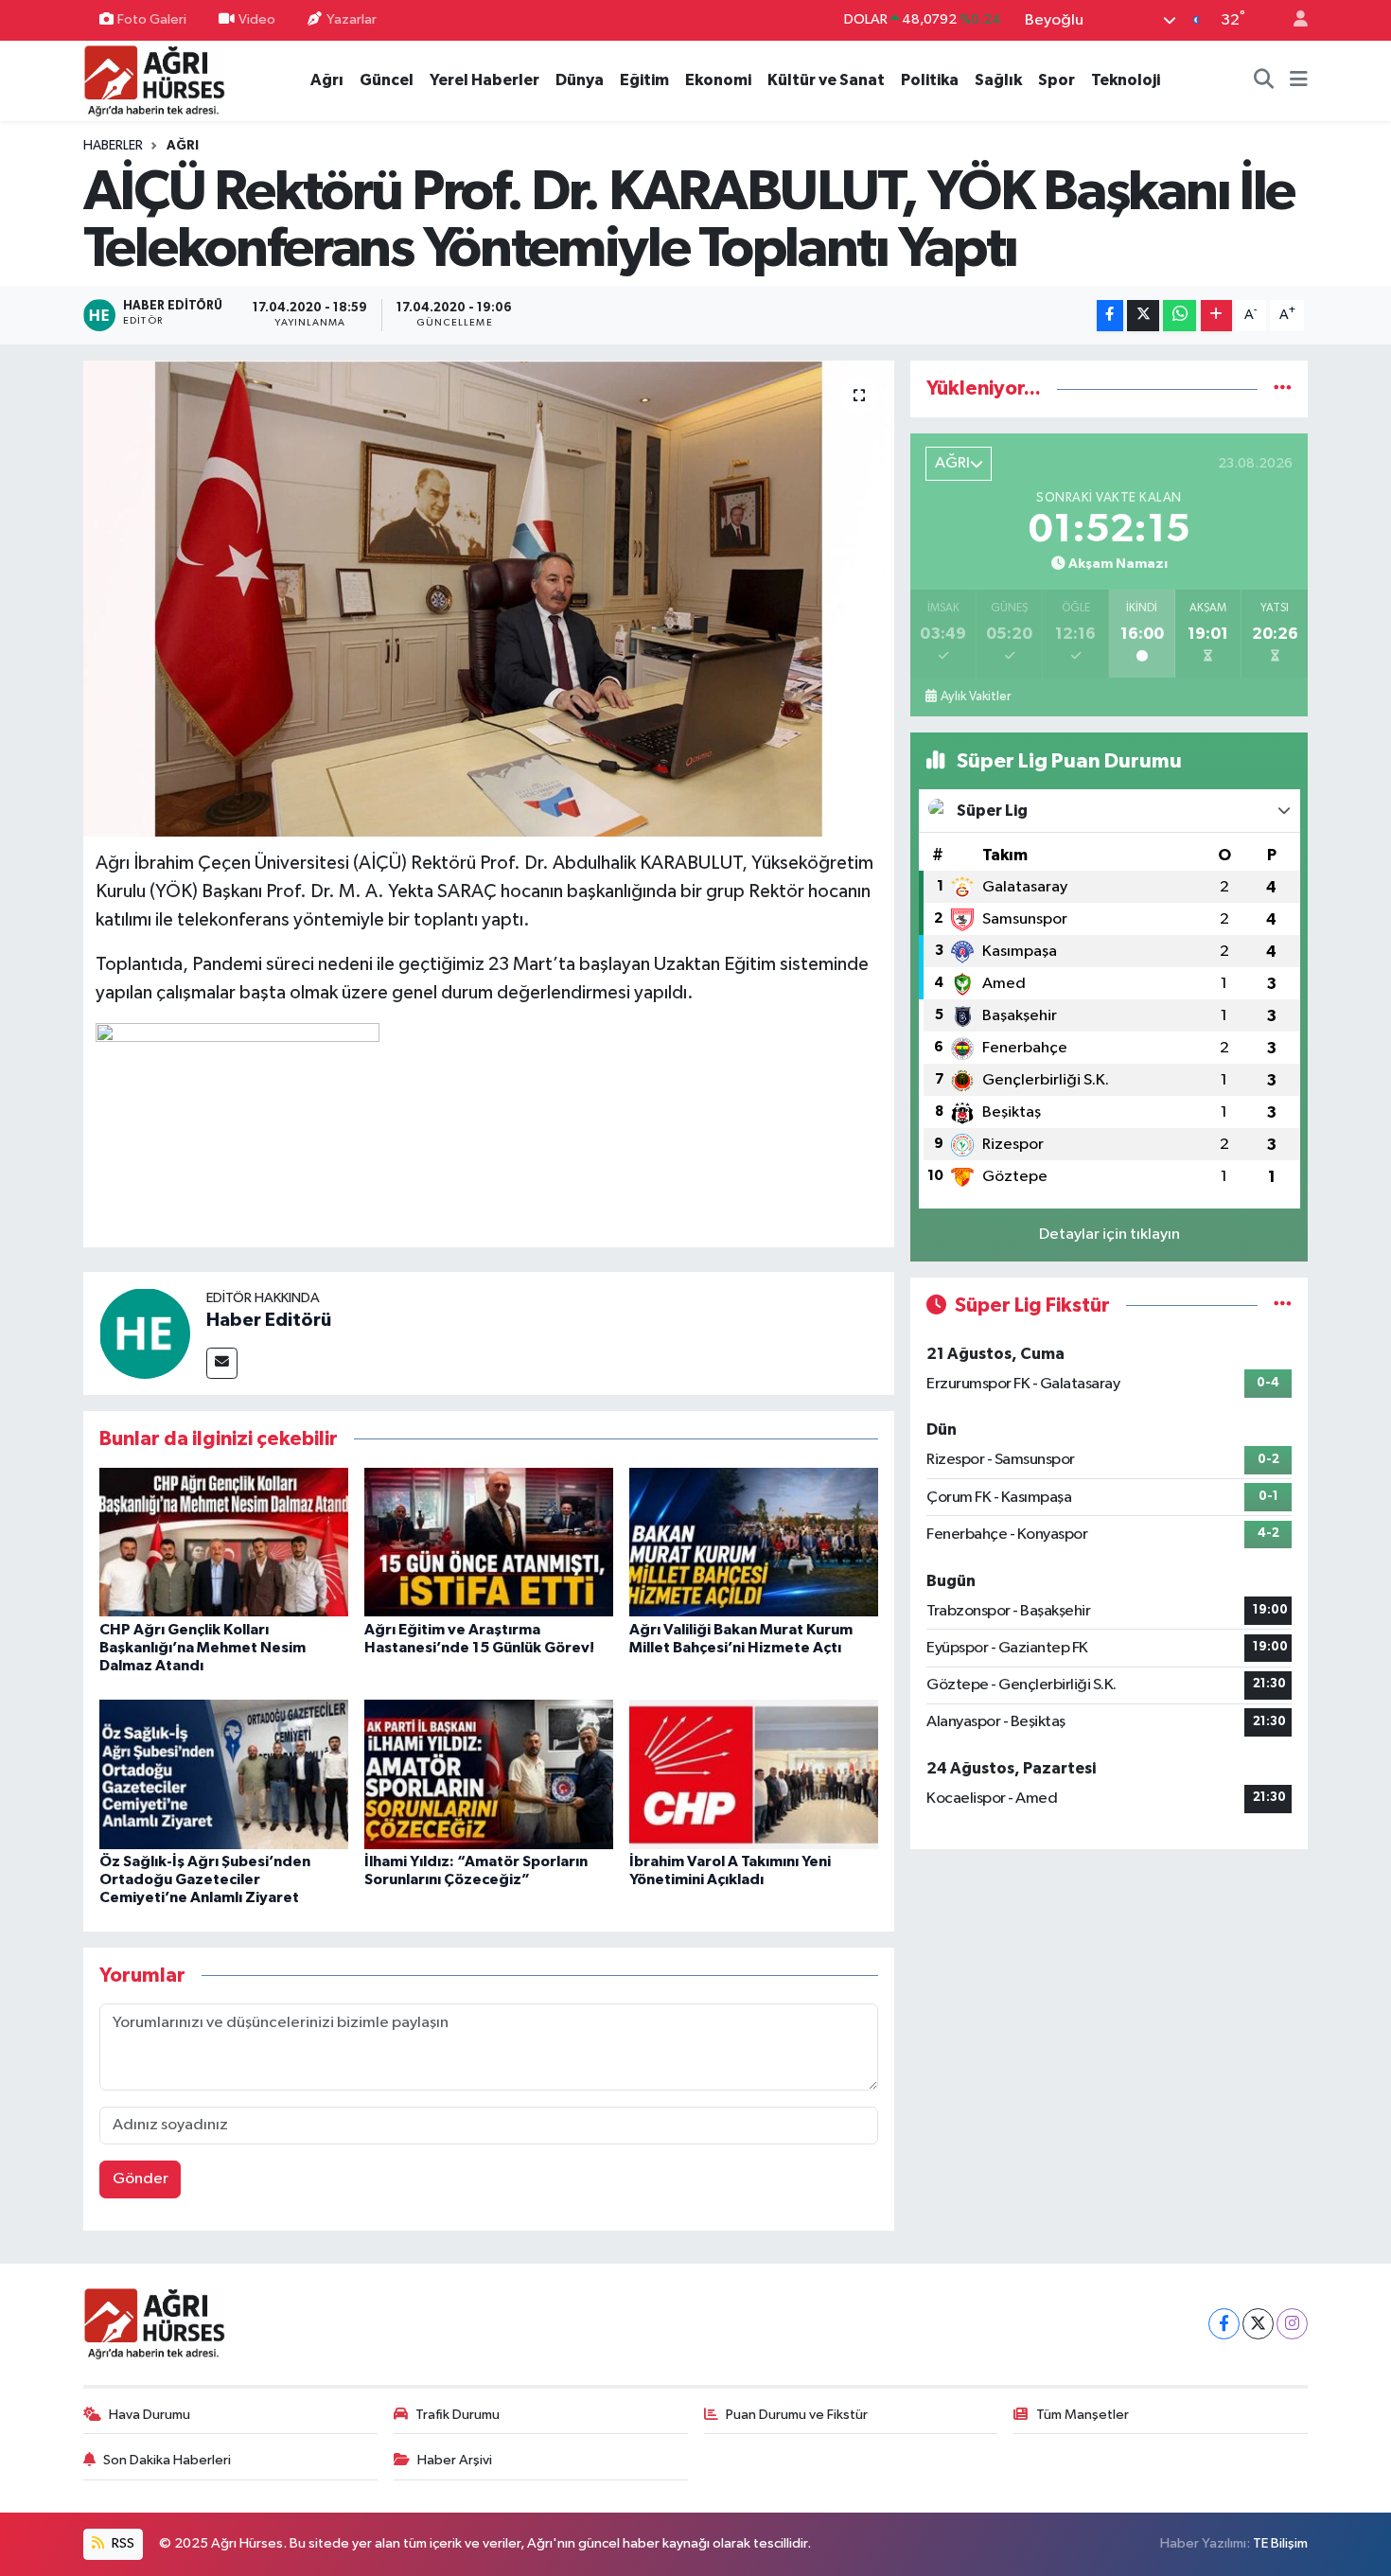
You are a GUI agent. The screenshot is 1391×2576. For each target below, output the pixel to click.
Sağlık (998, 80)
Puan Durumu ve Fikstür (797, 2415)
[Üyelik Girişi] (1293, 20)
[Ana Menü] (1299, 80)
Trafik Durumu (458, 2415)
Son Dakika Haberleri (167, 2460)
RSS (122, 2543)
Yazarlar (352, 19)
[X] (1258, 2324)
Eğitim (644, 80)
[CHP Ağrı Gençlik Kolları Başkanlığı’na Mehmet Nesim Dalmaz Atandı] (224, 1542)
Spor (1056, 80)
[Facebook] (1224, 2324)
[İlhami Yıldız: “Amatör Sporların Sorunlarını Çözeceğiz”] (489, 1774)
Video (257, 19)
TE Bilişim (1280, 2543)
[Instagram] (1292, 2324)
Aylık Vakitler (976, 697)
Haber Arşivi (455, 2460)
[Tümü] (1283, 388)
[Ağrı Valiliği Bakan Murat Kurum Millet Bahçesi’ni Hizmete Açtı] (754, 1542)
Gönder (141, 2179)
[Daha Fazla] (1216, 316)
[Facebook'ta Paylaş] (1110, 316)
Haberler (113, 146)
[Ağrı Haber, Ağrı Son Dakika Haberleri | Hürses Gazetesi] (154, 80)
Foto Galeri (152, 19)
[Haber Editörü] (145, 1333)
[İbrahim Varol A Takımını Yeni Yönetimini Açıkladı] (754, 1774)
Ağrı (327, 80)
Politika (930, 80)
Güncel (387, 80)
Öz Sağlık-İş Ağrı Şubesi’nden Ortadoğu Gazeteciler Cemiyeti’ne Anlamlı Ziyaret (205, 1879)
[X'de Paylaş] (1143, 316)
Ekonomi (718, 80)
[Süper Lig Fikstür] (1283, 1306)
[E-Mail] (222, 1363)
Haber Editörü (269, 1320)
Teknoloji (1126, 80)
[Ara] (1264, 80)
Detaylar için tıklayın (1109, 1235)
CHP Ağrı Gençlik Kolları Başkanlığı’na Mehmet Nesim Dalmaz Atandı (202, 1648)
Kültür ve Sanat (826, 80)
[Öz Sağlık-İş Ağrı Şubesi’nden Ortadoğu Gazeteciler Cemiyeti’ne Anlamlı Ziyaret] (224, 1774)
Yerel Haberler (484, 80)
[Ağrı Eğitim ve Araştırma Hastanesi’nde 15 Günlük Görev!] (489, 1542)
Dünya (580, 80)
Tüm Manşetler (1083, 2415)
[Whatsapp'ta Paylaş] (1180, 316)
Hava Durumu (150, 2415)
